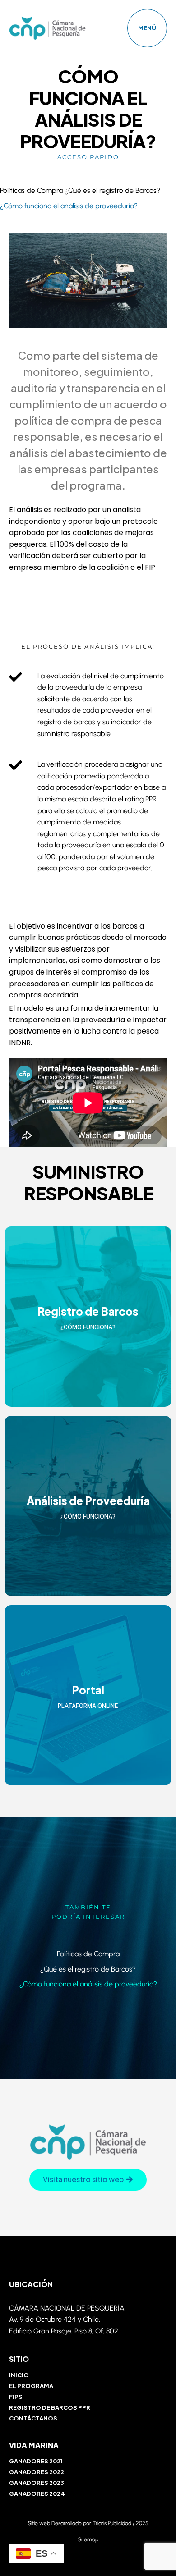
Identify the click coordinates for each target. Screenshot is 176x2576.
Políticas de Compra (31, 190)
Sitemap (88, 2539)
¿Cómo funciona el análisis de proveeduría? (69, 206)
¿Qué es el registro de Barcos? (112, 190)
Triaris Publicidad (112, 2523)
